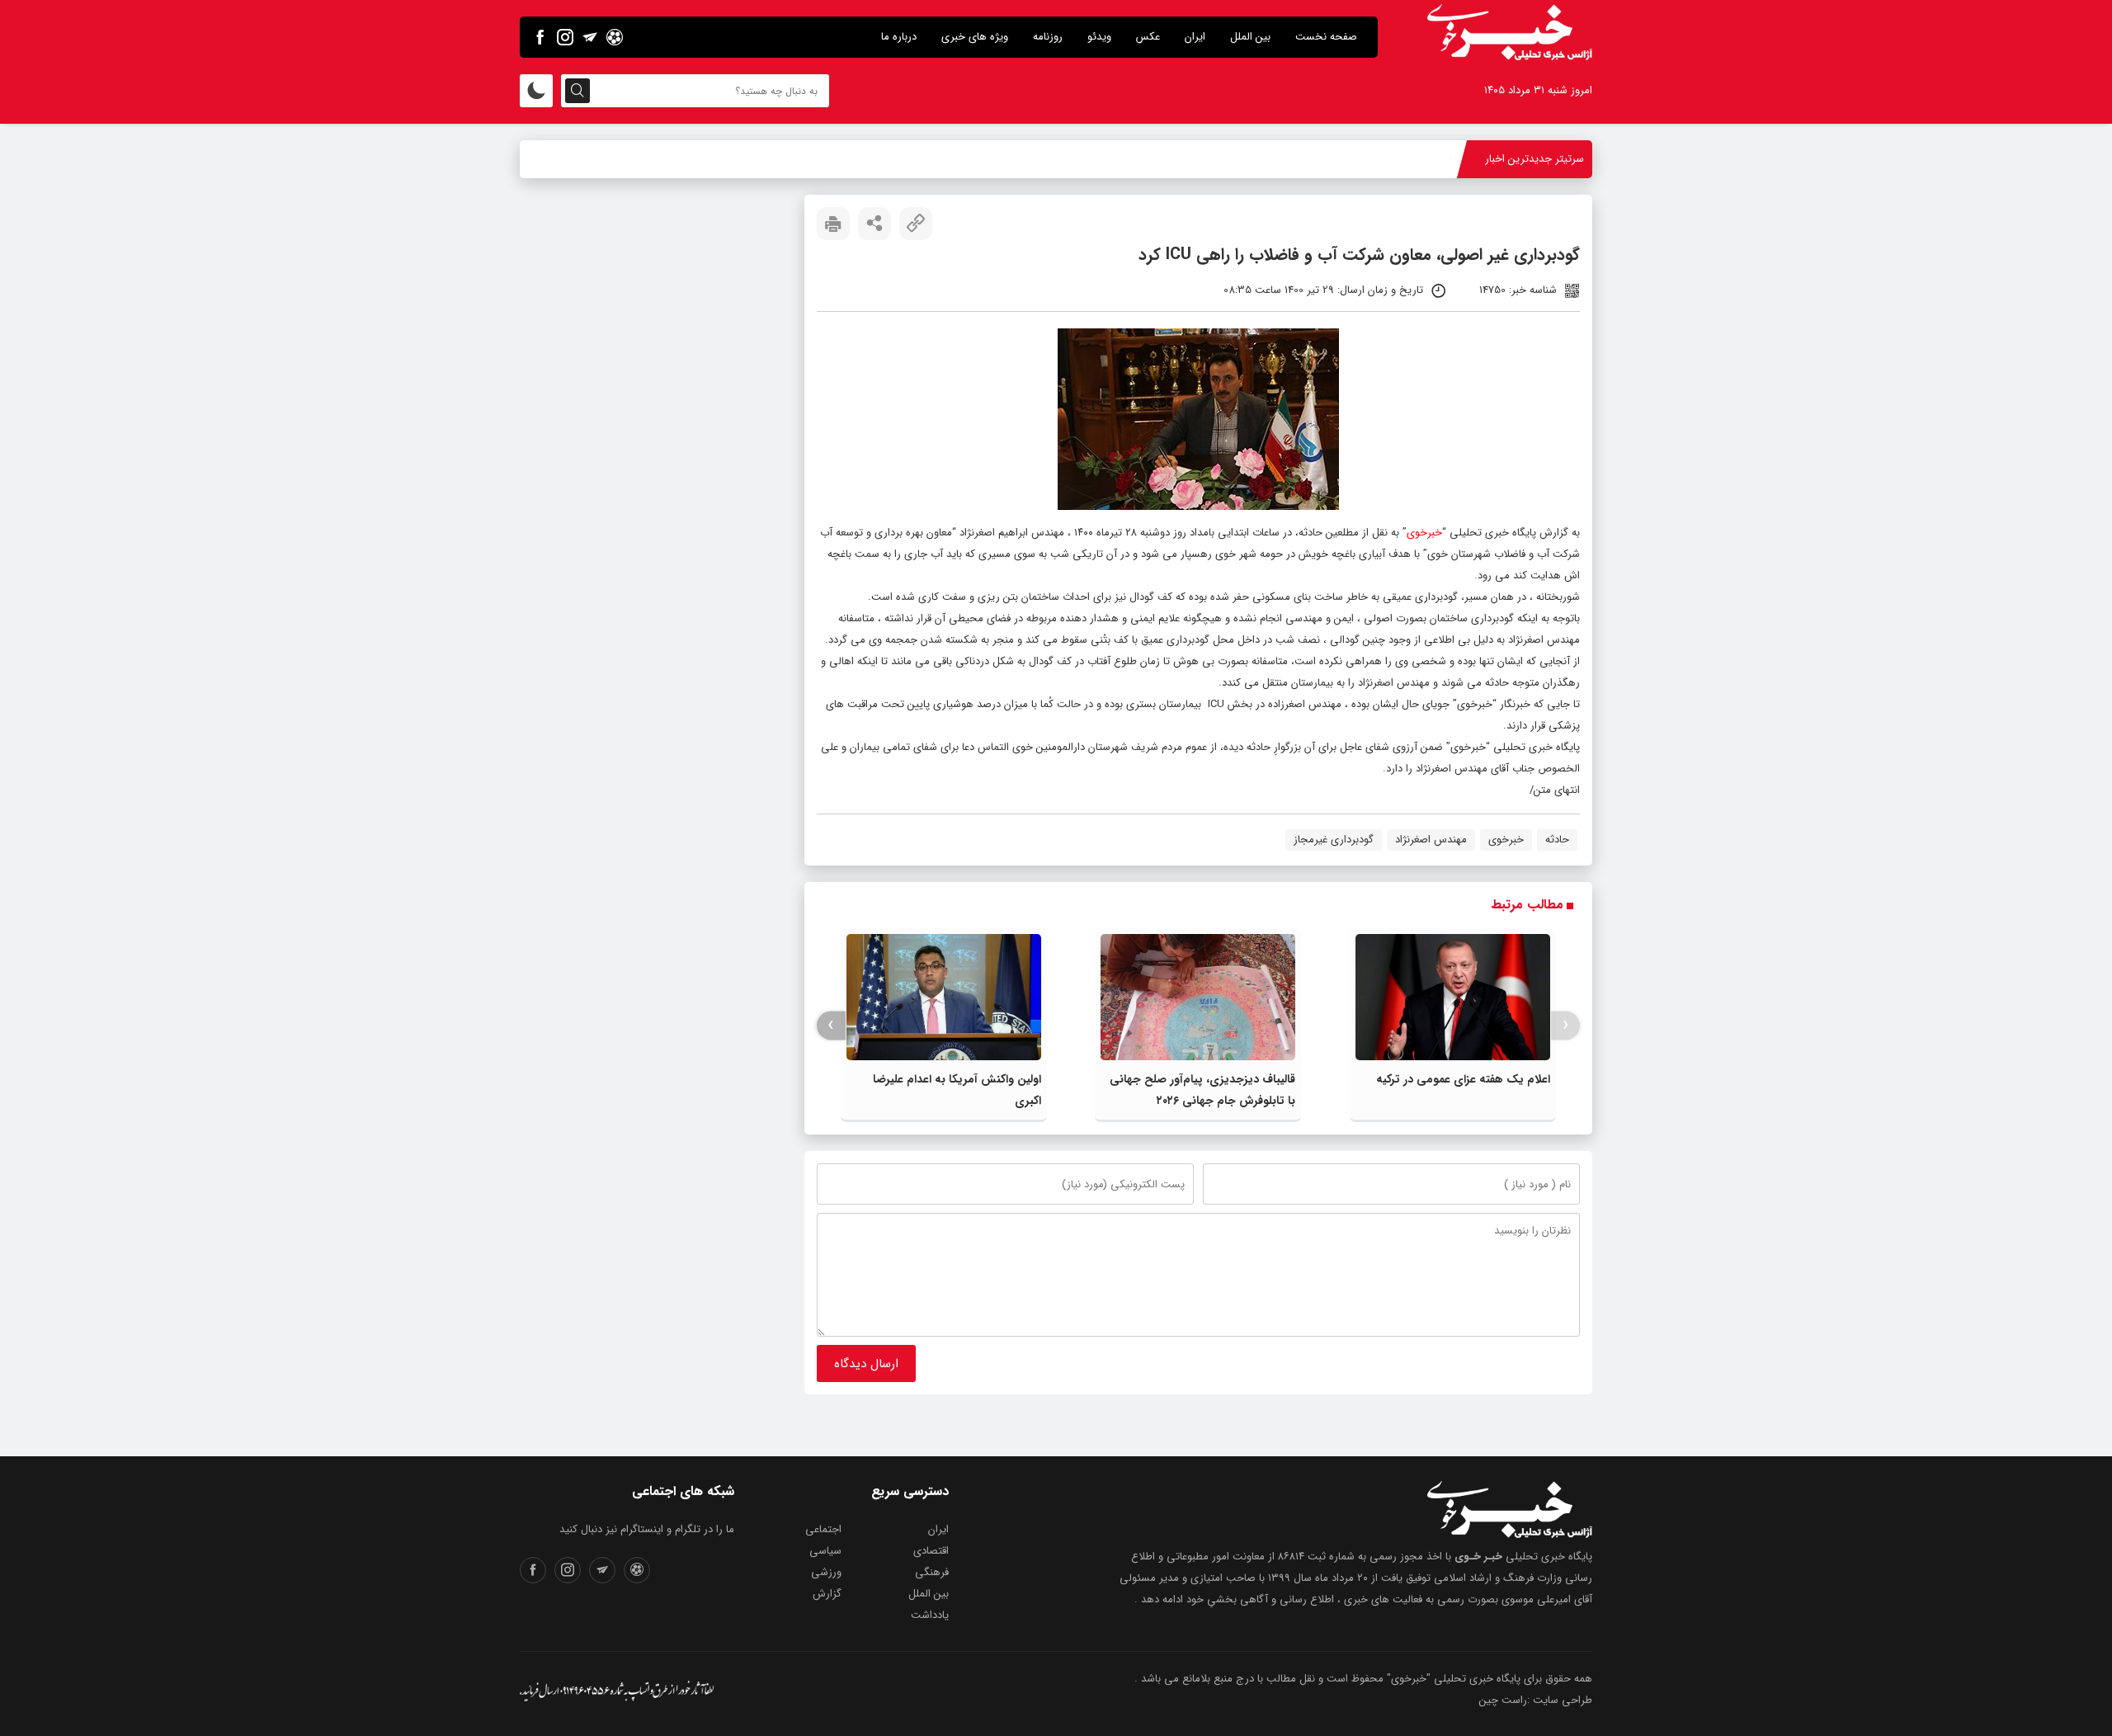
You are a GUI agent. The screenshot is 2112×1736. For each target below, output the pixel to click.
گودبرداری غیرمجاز (1334, 840)
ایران (1195, 37)
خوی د (1438, 159)
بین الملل (1250, 37)
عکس (1148, 37)
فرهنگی (932, 1572)
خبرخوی (1424, 533)
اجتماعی (823, 1529)
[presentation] (1565, 1025)
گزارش (827, 1594)
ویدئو (1099, 37)
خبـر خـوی (1478, 1557)
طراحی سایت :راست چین (1536, 1700)
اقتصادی (931, 1551)
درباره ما (899, 37)
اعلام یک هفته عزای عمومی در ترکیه (1463, 1079)
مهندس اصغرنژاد (1431, 840)
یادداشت (930, 1615)
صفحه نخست (1326, 37)
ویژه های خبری (975, 37)
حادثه (1557, 840)
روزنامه (1048, 37)
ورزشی (826, 1572)
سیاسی (825, 1551)
